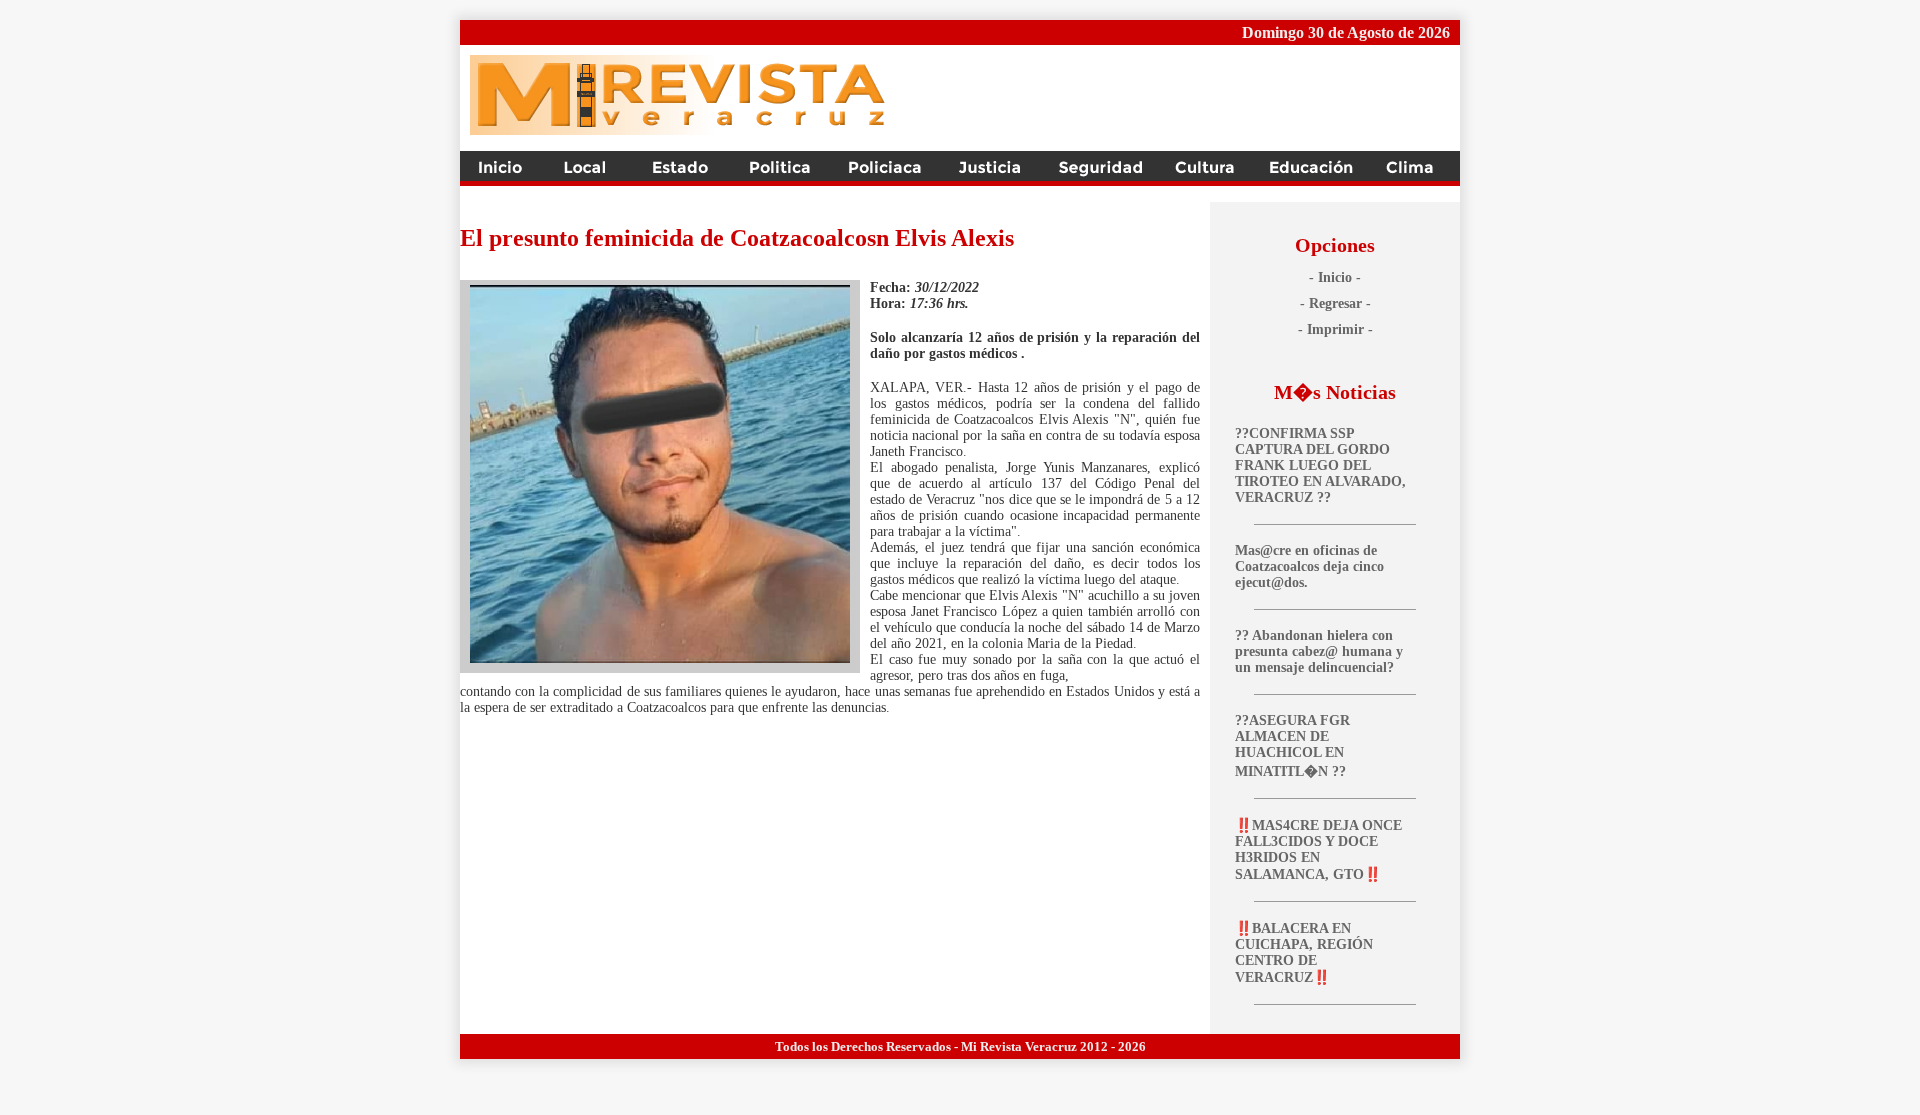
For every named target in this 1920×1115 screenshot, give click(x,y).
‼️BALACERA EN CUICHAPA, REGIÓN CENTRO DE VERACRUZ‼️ (1304, 953)
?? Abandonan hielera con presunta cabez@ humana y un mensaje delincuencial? (1319, 651)
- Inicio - (1335, 277)
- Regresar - (1335, 303)
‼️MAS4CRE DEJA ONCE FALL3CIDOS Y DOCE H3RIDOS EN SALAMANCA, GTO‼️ (1318, 850)
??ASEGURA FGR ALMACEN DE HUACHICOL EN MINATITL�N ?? (1292, 746)
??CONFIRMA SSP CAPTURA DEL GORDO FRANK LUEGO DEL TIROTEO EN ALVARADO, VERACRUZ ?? (1320, 465)
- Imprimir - (1335, 329)
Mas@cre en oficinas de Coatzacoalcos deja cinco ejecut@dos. (1309, 566)
